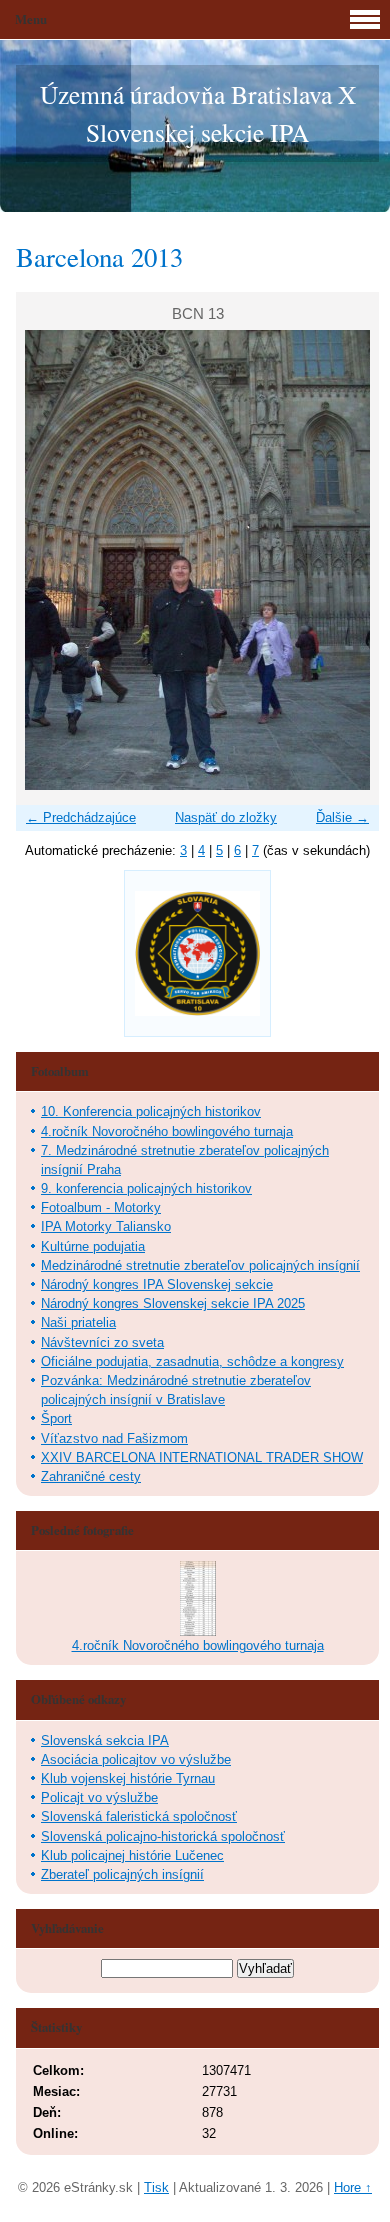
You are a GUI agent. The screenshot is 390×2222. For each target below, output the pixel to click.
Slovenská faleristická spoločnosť (139, 1816)
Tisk (156, 2187)
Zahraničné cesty (91, 1476)
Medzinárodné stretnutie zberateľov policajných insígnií (200, 1265)
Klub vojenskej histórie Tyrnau (128, 1778)
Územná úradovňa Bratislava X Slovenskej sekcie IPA (198, 113)
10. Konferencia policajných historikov (151, 1111)
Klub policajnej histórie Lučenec (132, 1855)
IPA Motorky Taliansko (106, 1226)
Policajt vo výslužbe (99, 1797)
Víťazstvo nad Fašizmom (114, 1438)
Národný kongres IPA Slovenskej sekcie (157, 1284)
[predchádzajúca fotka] (48, 560)
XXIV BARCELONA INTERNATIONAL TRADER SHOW (202, 1457)
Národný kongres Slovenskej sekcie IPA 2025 (173, 1303)
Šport (56, 1418)
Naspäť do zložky (226, 817)
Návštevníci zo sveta (102, 1342)
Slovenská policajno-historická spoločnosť (163, 1836)
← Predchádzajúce (81, 817)
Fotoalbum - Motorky (101, 1207)
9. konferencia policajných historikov (146, 1188)
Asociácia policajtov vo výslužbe (136, 1759)
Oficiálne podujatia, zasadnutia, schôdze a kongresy (192, 1361)
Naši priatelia (78, 1322)
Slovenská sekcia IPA (105, 1740)
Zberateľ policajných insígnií (122, 1874)
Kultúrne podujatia (93, 1246)
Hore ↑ (353, 2187)
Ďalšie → (342, 817)
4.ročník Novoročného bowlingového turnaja (167, 1131)
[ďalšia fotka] (346, 560)
